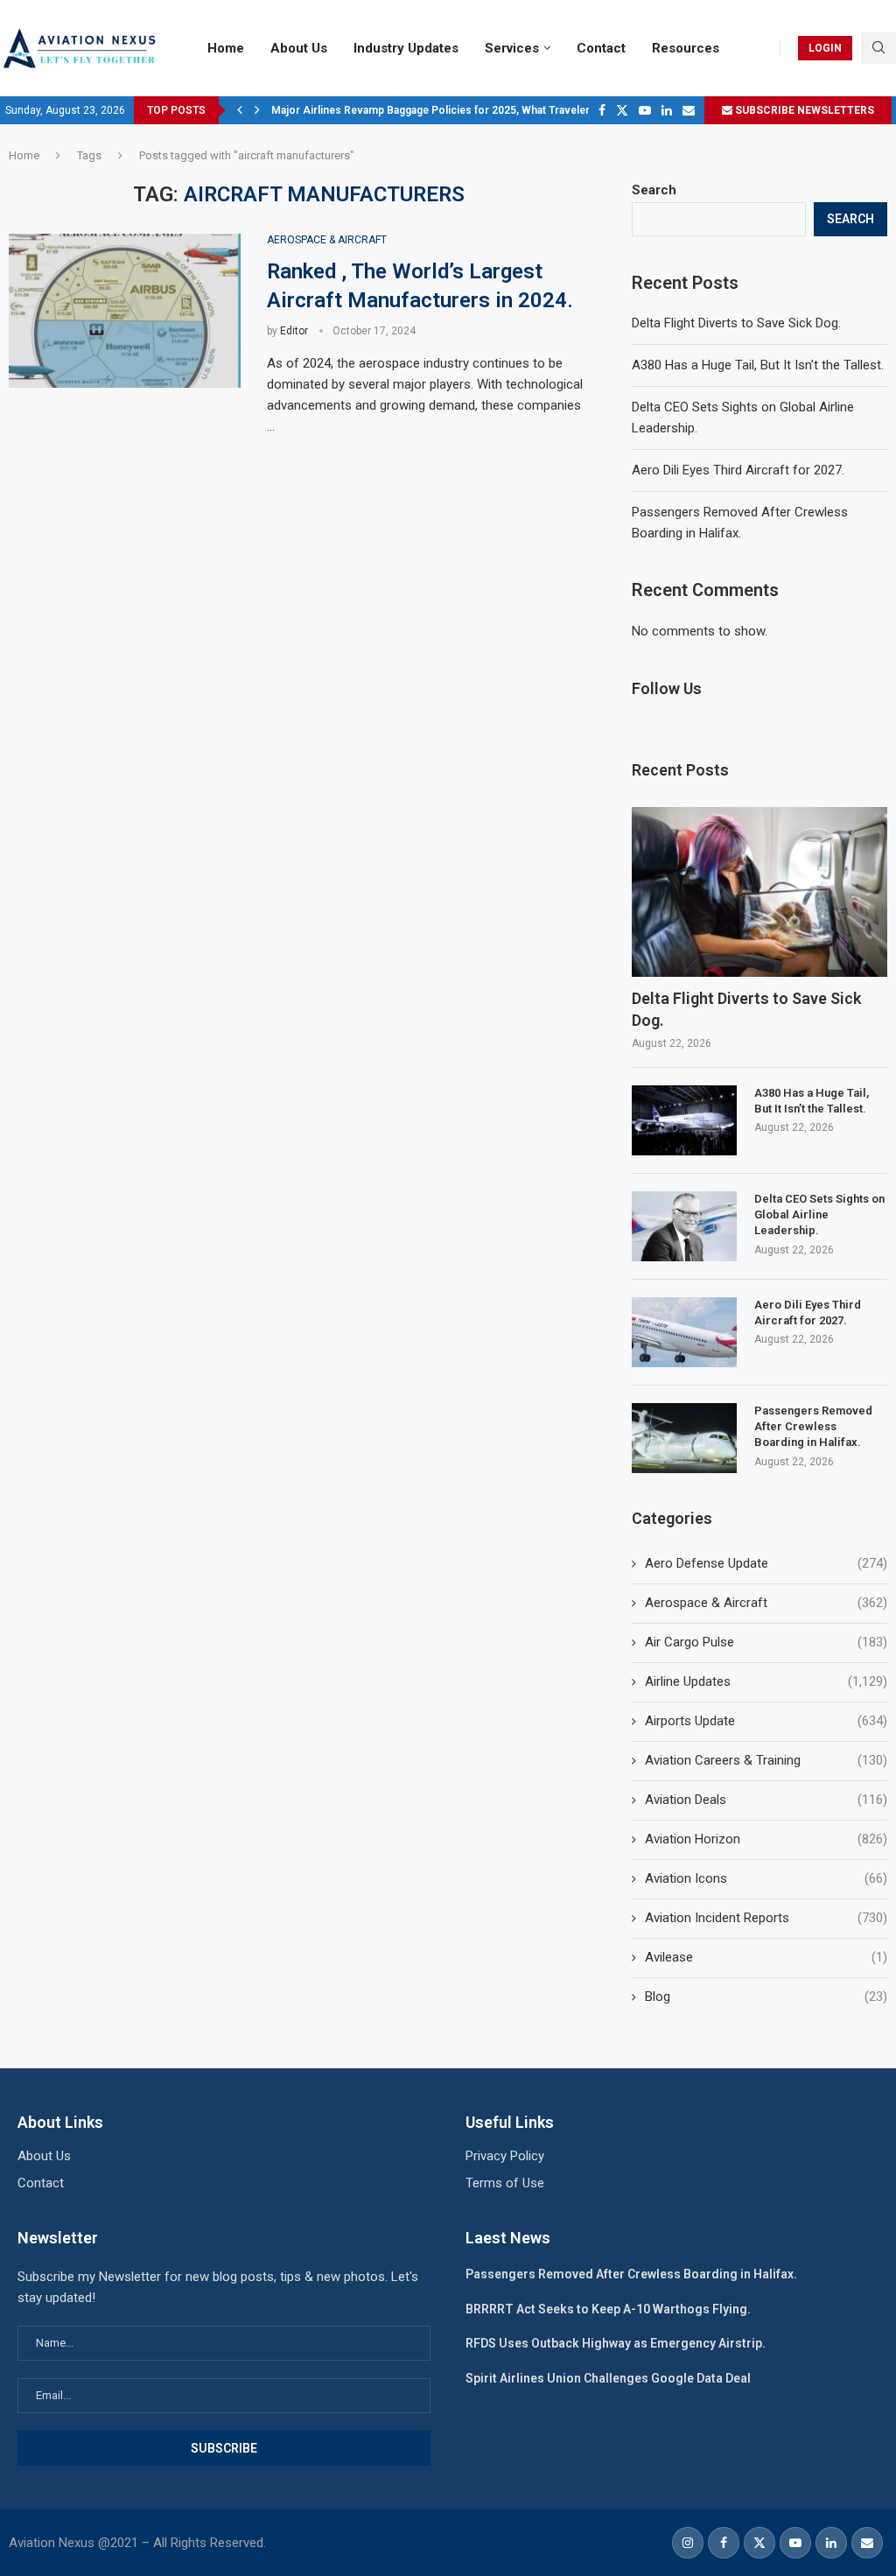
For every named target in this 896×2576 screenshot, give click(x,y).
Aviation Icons (766, 1878)
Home (226, 48)
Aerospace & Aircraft (766, 1603)
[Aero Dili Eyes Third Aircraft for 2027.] (684, 1332)
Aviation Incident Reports (766, 1918)
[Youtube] (645, 110)
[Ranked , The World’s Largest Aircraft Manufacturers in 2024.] (125, 311)
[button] (240, 110)
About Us (299, 48)
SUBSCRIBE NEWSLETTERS (803, 110)
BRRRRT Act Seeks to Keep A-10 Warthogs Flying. (608, 2309)
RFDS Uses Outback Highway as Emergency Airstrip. (616, 2343)
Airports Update (766, 1721)
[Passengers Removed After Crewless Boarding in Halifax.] (684, 1438)
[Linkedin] (667, 110)
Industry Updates (406, 48)
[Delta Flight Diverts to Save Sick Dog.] (759, 892)
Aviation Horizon (766, 1839)
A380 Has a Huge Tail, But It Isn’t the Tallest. (758, 365)
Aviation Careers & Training (766, 1760)
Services (512, 48)
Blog (766, 1997)
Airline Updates (766, 1681)
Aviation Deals (766, 1800)
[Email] (689, 110)
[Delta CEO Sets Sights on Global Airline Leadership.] (684, 1226)
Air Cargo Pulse (766, 1642)
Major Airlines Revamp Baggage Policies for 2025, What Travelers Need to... (458, 110)
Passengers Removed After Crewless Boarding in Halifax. (813, 1426)
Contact (601, 48)
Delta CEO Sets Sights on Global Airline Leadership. (819, 1214)
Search (654, 190)
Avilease (766, 1957)
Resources (686, 48)
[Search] (878, 48)
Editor (294, 331)
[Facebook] (602, 110)
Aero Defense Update (766, 1563)
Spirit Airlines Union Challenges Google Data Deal (608, 2378)
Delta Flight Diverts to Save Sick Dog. (736, 323)
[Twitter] (622, 110)
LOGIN (825, 48)
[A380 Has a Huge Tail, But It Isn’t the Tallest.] (684, 1120)
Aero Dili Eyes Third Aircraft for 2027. (738, 470)
